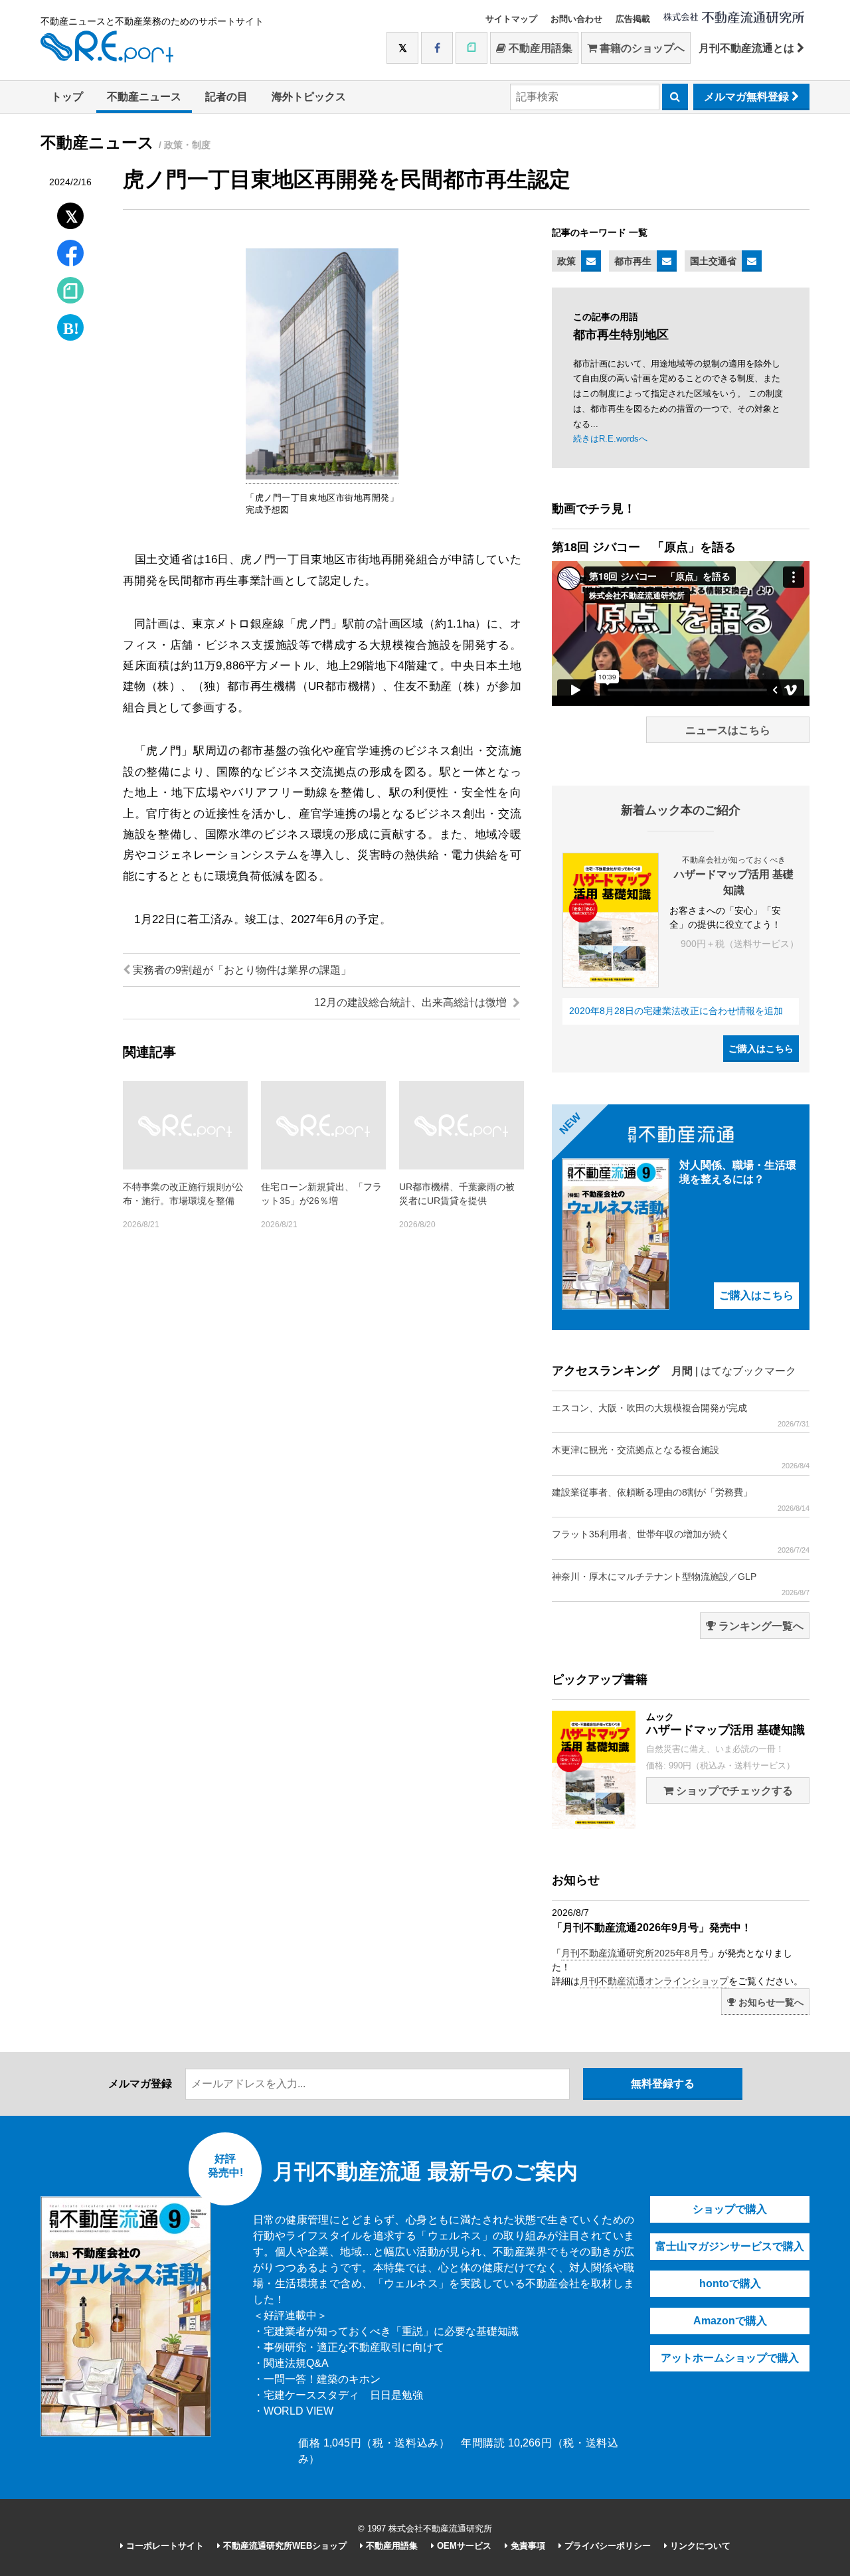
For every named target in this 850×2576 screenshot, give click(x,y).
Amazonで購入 (730, 2321)
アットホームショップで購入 (730, 2358)
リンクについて (699, 2546)
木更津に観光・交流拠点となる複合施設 (681, 1457)
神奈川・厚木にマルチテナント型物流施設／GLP (681, 1584)
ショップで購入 (730, 2209)
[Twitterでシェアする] (71, 213)
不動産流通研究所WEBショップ (284, 2546)
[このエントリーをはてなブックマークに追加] (70, 324)
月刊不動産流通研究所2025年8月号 (635, 1953)
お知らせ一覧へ (770, 2002)
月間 (682, 1371)
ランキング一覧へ (760, 1626)
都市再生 (633, 261)
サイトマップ (511, 19)
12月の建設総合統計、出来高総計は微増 (412, 1002)
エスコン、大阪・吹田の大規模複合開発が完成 (681, 1415)
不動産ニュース (144, 97)
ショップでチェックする (733, 1791)
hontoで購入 (730, 2283)
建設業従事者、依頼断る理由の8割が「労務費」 (681, 1500)
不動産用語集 (539, 48)
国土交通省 (713, 261)
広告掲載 (633, 19)
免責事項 (527, 2546)
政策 (566, 261)
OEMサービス (463, 2546)
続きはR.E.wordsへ (610, 439)
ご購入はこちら (761, 1049)
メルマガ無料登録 (748, 97)
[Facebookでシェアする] (71, 255)
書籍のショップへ (641, 48)
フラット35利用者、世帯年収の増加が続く (681, 1541)
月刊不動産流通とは (748, 48)
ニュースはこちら (728, 730)
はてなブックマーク (748, 1371)
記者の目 (226, 97)
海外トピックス (309, 97)
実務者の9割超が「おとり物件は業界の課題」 (241, 970)
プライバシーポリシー (606, 2546)
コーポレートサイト (164, 2546)
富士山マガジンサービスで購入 (730, 2246)
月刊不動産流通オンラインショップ (654, 1981)
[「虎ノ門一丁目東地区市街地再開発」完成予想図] (322, 477)
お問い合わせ (576, 19)
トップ (67, 97)
